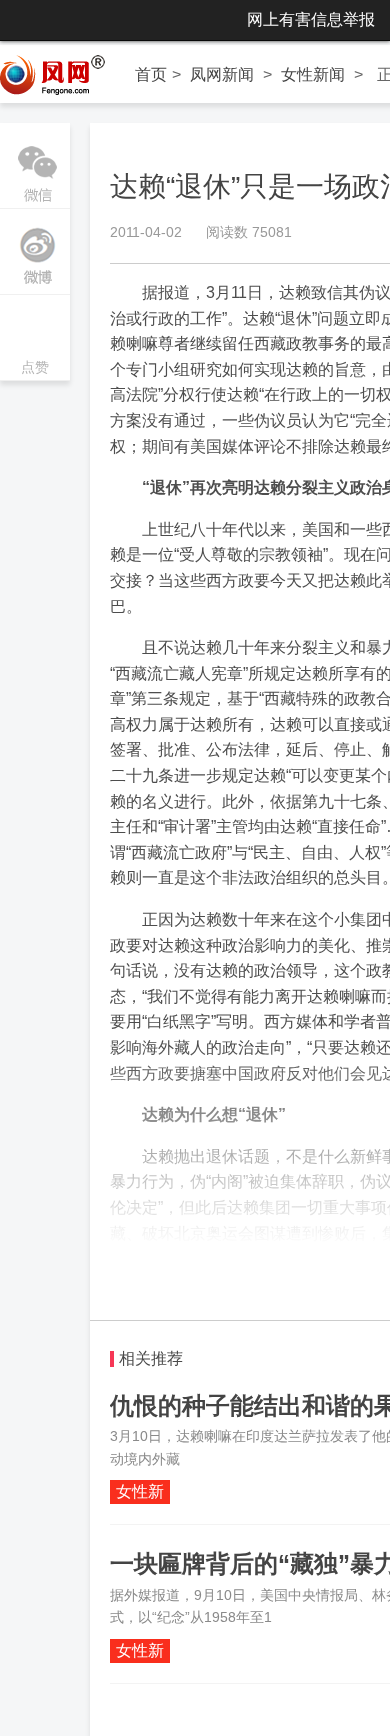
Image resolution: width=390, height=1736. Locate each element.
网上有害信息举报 (311, 19)
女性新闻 (313, 74)
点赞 (35, 339)
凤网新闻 (222, 74)
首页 (151, 74)
